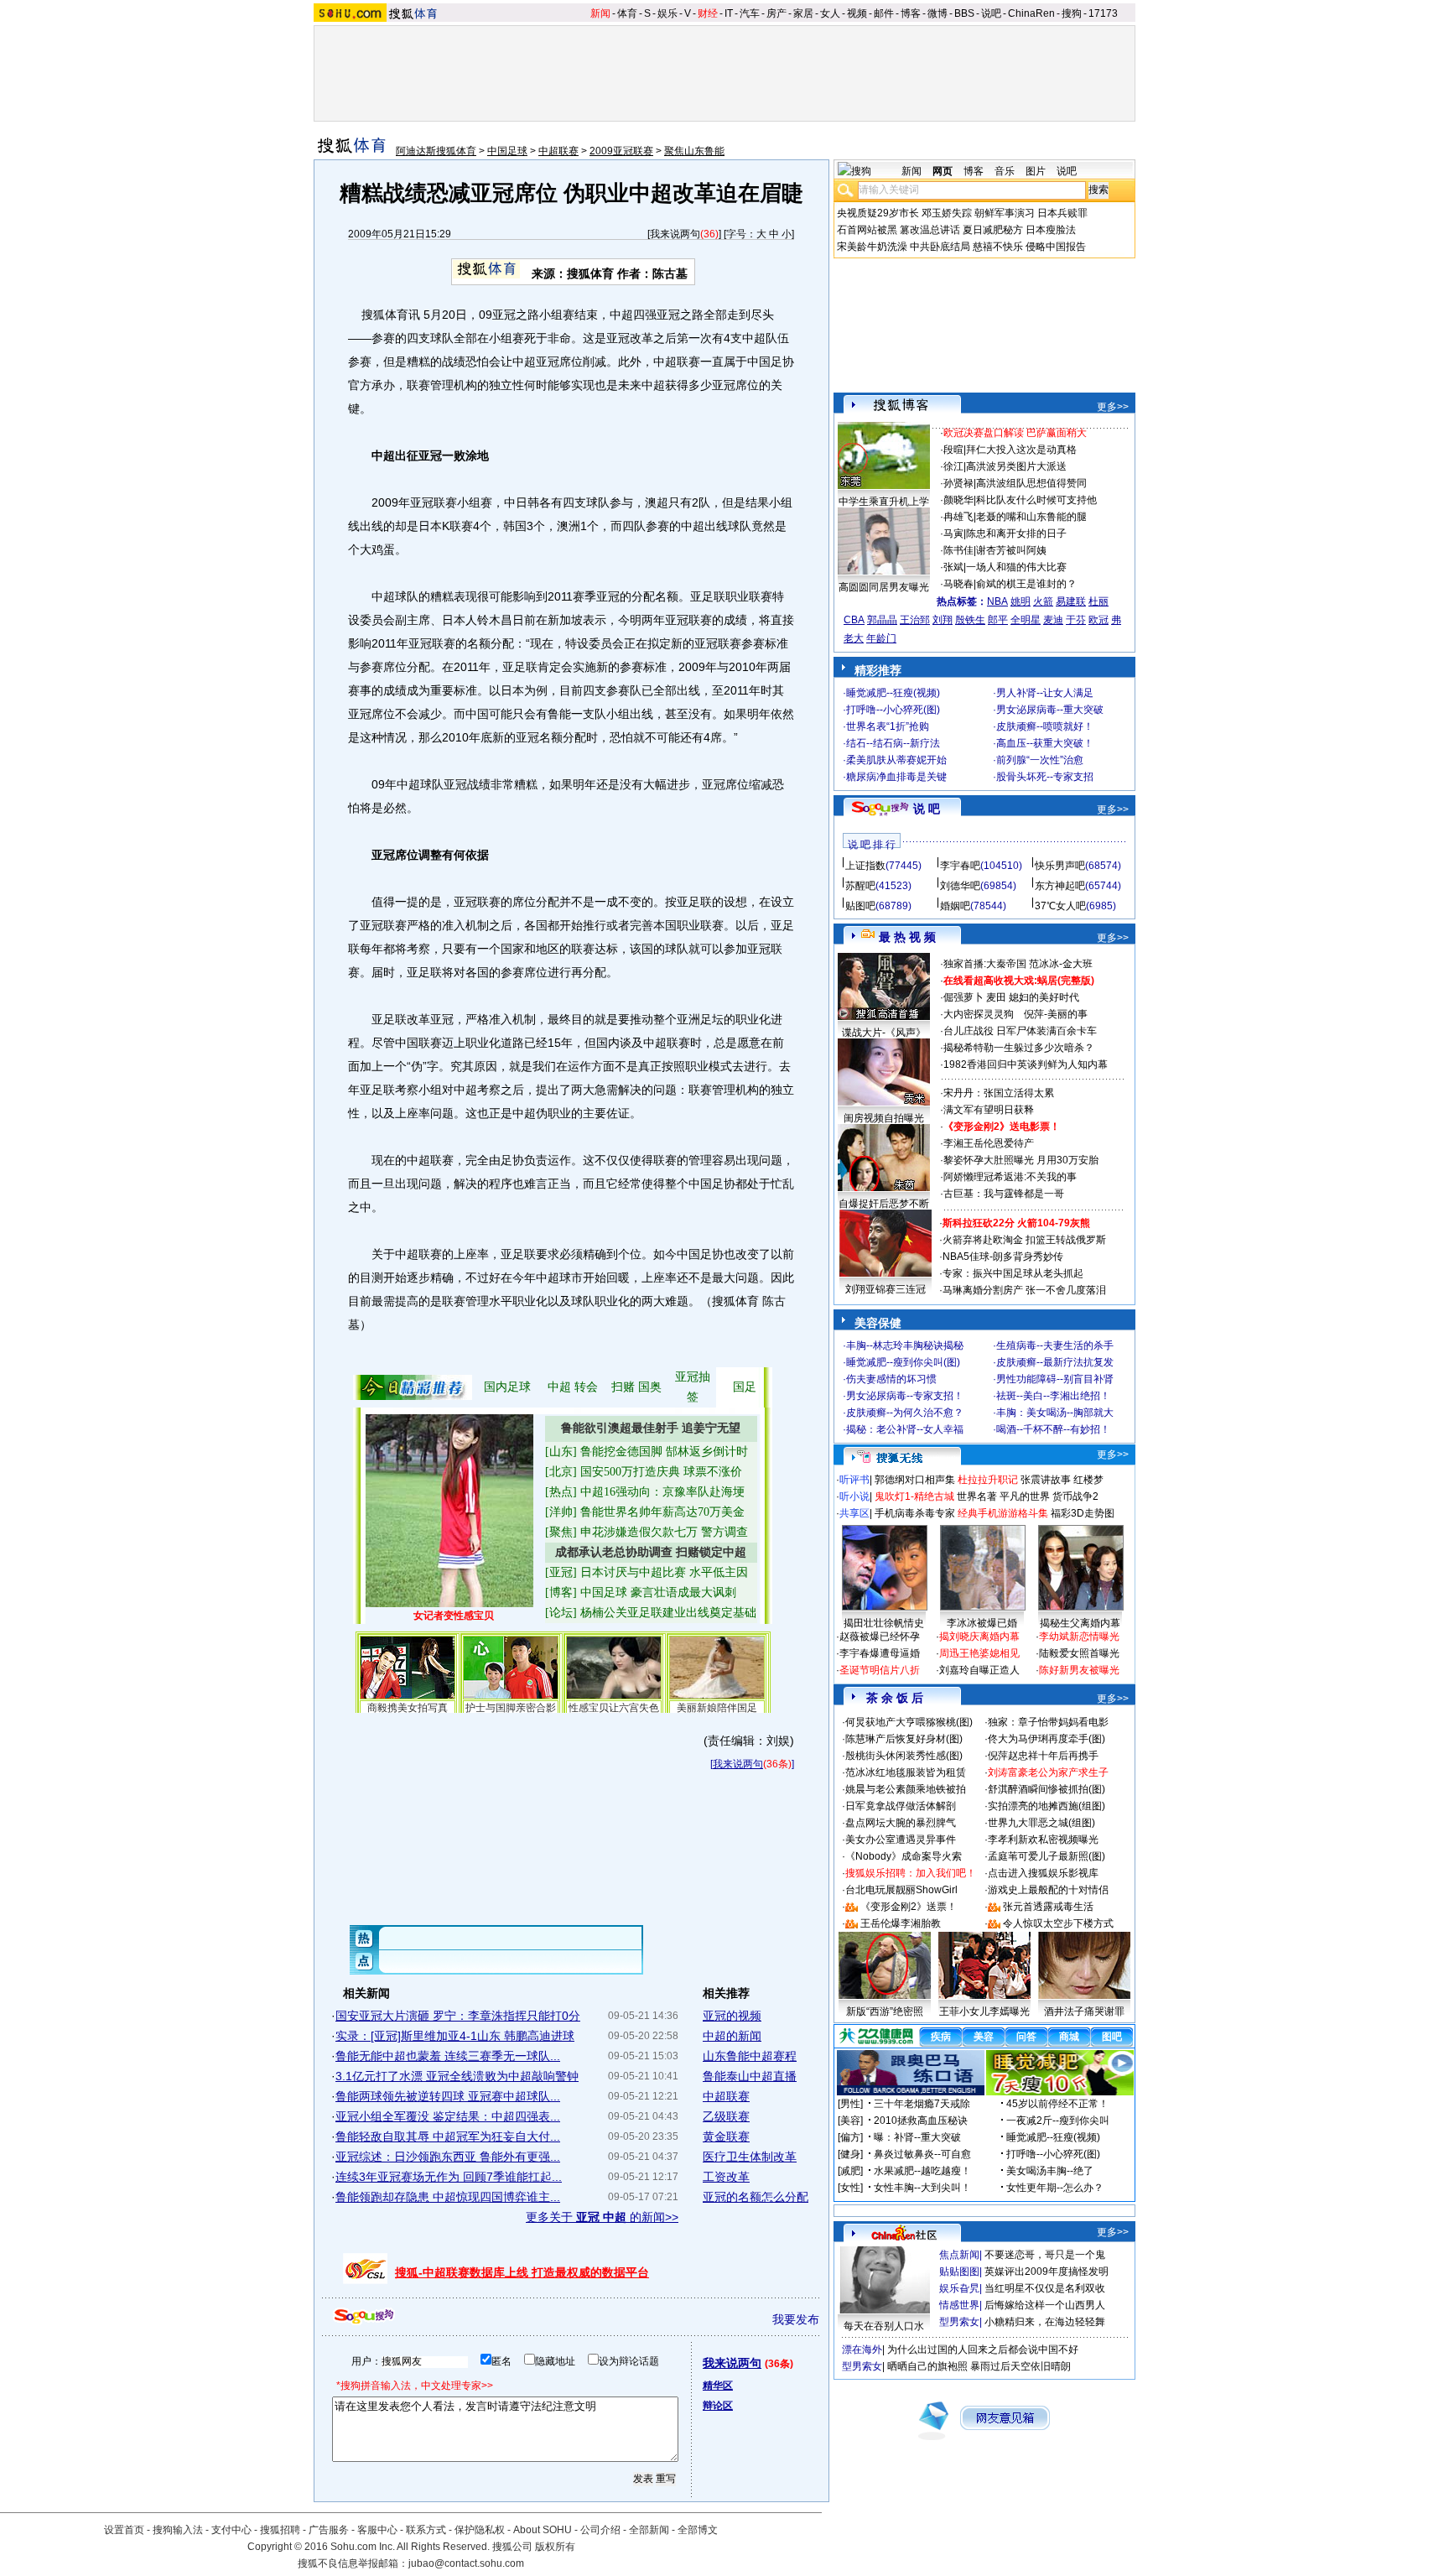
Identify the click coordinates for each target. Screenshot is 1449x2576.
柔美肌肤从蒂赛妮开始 (896, 760)
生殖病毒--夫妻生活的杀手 (1055, 1345)
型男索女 (959, 2322)
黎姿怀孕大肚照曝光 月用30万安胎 (1021, 1160)
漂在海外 (862, 2350)
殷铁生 (970, 620)
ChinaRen (1031, 13)
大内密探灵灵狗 (979, 1014)
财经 (708, 13)
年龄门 (881, 638)
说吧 (991, 13)
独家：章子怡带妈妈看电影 (1048, 1722)
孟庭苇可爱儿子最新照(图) (1046, 1856)
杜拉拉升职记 (988, 1480)
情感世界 (959, 2305)
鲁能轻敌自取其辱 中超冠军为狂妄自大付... (448, 2136)
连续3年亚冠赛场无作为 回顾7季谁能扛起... (449, 2177)
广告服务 (329, 2530)
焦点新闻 (959, 2255)
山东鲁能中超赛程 (750, 2056)
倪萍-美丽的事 (1056, 1014)
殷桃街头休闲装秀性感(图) (904, 1756)
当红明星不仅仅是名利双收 (1045, 2288)
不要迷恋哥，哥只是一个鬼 (1045, 2255)
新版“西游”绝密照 (885, 2011)
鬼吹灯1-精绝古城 (914, 1496)
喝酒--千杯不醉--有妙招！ (1053, 1429)
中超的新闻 (732, 2036)
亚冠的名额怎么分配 (756, 2197)
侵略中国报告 (1056, 247)
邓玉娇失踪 (947, 213)
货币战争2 (1075, 1496)
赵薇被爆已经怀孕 (880, 1637)
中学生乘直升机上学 (884, 502)
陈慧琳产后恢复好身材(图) (904, 1739)
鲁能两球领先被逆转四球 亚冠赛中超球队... (448, 2096)
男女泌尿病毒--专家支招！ (905, 1396)
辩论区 (718, 2406)
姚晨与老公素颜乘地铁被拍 (906, 1789)
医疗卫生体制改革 (750, 2157)
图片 (1036, 171)
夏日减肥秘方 (993, 230)
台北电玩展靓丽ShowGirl (901, 1890)
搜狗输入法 (178, 2530)
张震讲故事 (1046, 1480)
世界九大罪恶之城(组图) (1041, 1823)
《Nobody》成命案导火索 (904, 1856)
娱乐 (667, 13)
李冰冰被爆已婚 (982, 1623)
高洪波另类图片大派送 (1016, 466)
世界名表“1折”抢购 (888, 726)
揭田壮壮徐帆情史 (884, 1623)
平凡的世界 (1025, 1496)
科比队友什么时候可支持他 (1036, 500)
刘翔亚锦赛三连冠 (885, 1289)
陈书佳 (958, 550)
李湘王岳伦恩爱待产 (989, 1143)
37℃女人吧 (1060, 906)
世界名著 (977, 1496)
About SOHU (543, 2530)
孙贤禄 (958, 483)
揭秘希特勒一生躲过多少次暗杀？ (1019, 1048)
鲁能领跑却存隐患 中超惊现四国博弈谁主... (448, 2197)
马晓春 (958, 584)
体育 (627, 13)
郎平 (998, 620)
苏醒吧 (860, 886)
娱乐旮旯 (959, 2288)
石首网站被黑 (867, 230)
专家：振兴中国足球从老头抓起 (1013, 1273)
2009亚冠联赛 (621, 151)
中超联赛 (558, 151)
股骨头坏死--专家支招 (1045, 777)
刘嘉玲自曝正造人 (979, 1670)
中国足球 (507, 151)
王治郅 (915, 620)
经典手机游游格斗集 (1003, 1513)
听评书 (854, 1480)
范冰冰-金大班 (1061, 964)
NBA (997, 601)
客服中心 (377, 2530)
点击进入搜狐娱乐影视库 (1043, 1873)
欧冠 (1098, 620)
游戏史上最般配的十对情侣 (1048, 1890)
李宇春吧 (960, 866)
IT (729, 13)
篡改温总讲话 (930, 230)
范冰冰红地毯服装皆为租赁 (906, 1772)
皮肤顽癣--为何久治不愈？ (905, 1413)
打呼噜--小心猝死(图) (893, 710)
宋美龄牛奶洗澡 (872, 247)
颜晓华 (958, 500)
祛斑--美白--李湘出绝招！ (1053, 1396)
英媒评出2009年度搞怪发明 (1046, 2272)
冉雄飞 (958, 517)
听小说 (854, 1496)
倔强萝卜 (963, 997)
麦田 (996, 997)
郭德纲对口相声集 (915, 1480)
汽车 (750, 13)
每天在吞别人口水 (884, 2326)
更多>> (1113, 407)
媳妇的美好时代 (1044, 997)
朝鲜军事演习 (1005, 213)
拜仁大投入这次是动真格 (1021, 450)
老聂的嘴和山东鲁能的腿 (1031, 517)
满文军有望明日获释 (989, 1110)
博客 (911, 13)
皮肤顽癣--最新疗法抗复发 (1055, 1362)
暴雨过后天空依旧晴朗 (1021, 2366)
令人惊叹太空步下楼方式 (1058, 1923)
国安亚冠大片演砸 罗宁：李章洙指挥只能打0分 (458, 2016)
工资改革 (726, 2177)
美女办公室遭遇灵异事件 (901, 1840)
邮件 (884, 13)
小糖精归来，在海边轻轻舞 (1045, 2322)
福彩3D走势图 (1083, 1513)
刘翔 (943, 620)
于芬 (1076, 620)
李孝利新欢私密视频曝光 (1043, 1840)
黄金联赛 (726, 2136)
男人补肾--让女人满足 (1045, 693)
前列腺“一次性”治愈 (1040, 760)
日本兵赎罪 (1062, 213)
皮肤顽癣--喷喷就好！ (1045, 726)
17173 (1103, 13)
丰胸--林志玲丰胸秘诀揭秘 (905, 1345)
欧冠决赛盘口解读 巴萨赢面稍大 (1015, 433)
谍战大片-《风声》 (884, 1033)
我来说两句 (675, 234)
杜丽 (1098, 601)
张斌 (953, 567)
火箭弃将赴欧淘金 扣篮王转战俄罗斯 (1024, 1240)
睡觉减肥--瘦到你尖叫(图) (903, 1362)
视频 (857, 13)
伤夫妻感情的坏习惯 (891, 1379)
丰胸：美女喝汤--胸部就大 (1055, 1413)
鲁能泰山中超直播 (750, 2076)
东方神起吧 (1060, 886)
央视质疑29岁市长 (878, 213)
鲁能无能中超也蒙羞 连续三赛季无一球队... (448, 2056)
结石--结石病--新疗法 (893, 743)
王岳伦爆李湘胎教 (901, 1923)
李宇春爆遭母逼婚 (880, 1653)
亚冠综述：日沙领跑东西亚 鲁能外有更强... (448, 2157)
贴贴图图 (959, 2272)
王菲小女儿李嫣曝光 (984, 2011)
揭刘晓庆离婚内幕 (979, 1637)
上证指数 (865, 866)
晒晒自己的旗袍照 (927, 2366)
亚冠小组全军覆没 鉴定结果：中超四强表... (448, 2116)
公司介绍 (600, 2530)
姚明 (1021, 601)
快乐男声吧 (1060, 866)
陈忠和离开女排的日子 (1016, 533)
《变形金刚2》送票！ (909, 1907)
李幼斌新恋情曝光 (1079, 1637)
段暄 (953, 450)
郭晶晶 (882, 620)
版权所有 (555, 2547)
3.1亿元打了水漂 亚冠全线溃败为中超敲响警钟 (457, 2076)
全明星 (1026, 620)
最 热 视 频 (907, 937)
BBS (964, 13)
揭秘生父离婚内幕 (1080, 1623)
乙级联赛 (726, 2116)
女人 (830, 13)
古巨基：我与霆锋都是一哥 (1004, 1194)
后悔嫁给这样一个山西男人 (1045, 2305)
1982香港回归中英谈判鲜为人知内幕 (1026, 1064)
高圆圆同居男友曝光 (884, 587)
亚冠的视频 (732, 2016)
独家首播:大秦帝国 (985, 964)
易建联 (1071, 601)
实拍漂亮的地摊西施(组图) (1046, 1806)
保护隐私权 (480, 2530)
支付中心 (231, 2530)
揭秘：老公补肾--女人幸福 (905, 1429)
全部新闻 (649, 2530)
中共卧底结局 (940, 247)
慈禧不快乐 (998, 247)
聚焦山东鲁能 (694, 151)
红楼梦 (1088, 1480)
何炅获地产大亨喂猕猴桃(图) (909, 1722)
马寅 (953, 533)
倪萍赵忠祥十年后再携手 (1043, 1756)
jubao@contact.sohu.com (466, 2563)
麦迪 (1053, 620)
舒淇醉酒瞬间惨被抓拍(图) (1046, 1789)
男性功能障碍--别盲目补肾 (1055, 1379)
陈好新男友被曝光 (1079, 1670)
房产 (776, 13)
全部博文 (698, 2530)
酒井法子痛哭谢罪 (1084, 2011)
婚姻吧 (955, 906)
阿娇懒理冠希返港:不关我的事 (1010, 1177)
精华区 (718, 2386)
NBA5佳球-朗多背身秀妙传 (1003, 1257)
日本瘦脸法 (1051, 230)
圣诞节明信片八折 (880, 1670)
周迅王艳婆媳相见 (979, 1653)
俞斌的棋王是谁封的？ (1026, 584)
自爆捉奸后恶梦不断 (884, 1204)
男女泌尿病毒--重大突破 (1050, 710)
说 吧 (927, 809)
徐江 (953, 466)
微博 (937, 13)
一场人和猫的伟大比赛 (1016, 567)
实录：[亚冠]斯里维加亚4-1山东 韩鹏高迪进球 (455, 2036)
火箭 (1043, 601)
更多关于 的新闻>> (602, 2217)
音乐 (1005, 171)
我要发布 (796, 2319)
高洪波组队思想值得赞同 (1031, 483)
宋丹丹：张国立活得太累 (999, 1093)
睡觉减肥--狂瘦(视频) (893, 693)
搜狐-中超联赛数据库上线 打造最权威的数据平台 (522, 2272)
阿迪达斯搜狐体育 (436, 151)
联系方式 (426, 2530)
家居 (803, 13)
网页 (943, 171)
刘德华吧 (960, 886)
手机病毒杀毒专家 (915, 1513)
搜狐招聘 (280, 2530)
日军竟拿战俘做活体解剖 (901, 1806)
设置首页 (124, 2530)
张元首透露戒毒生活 (1048, 1907)
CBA (854, 620)
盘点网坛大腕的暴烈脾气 (901, 1823)
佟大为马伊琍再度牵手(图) (1046, 1739)
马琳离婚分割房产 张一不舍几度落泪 (1024, 1290)
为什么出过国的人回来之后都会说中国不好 (983, 2350)
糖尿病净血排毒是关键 (896, 777)
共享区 (854, 1513)
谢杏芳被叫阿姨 (1011, 550)
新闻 (600, 13)
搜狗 (1072, 13)
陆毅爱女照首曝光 (1079, 1653)
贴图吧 (860, 906)
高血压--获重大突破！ (1045, 743)
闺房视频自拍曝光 (884, 1118)
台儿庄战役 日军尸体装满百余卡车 (1020, 1031)
